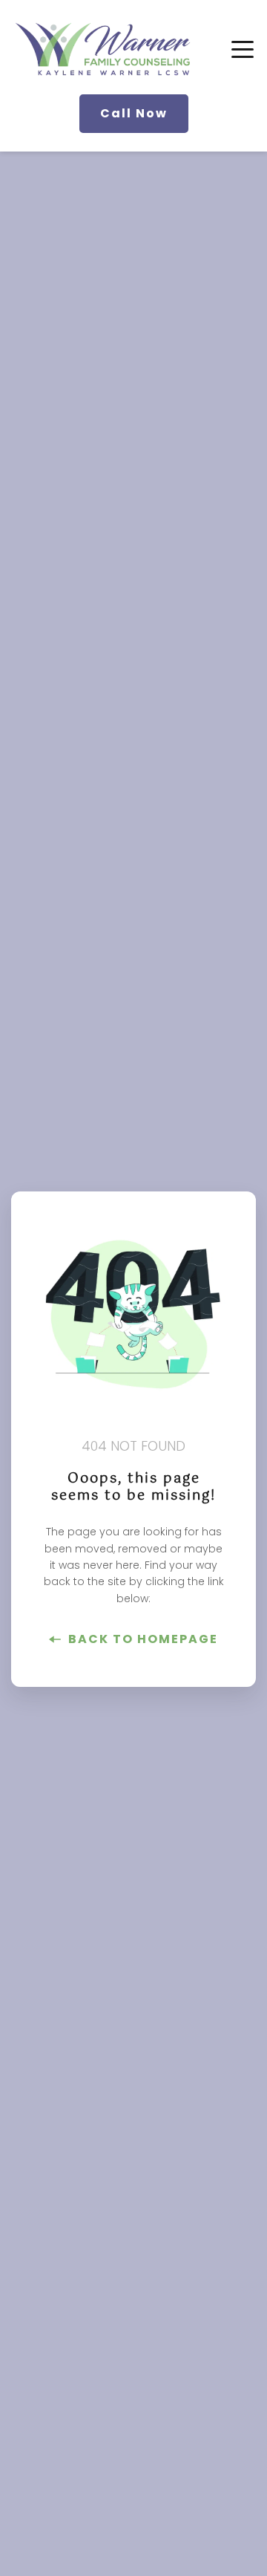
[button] (243, 49)
